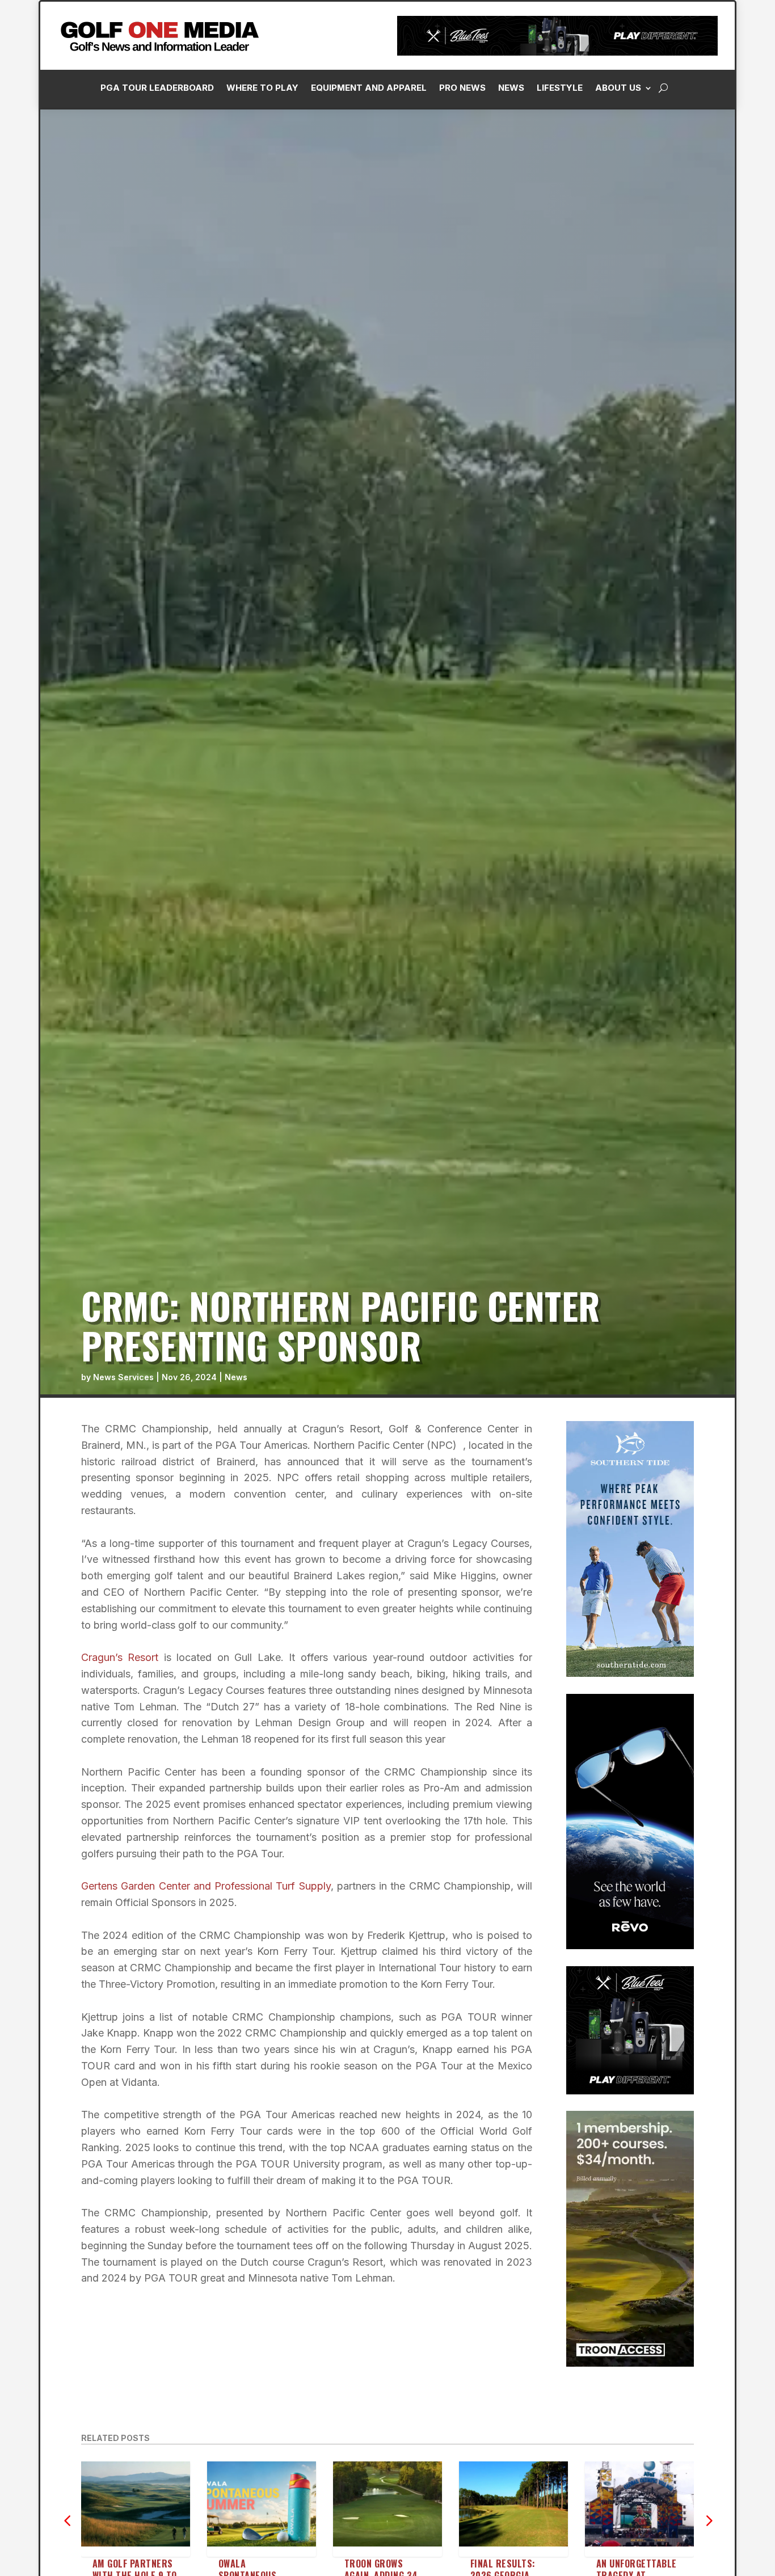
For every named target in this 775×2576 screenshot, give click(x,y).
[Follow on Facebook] (562, 256)
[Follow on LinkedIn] (608, 256)
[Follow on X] (630, 256)
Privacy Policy (709, 127)
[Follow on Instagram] (585, 256)
